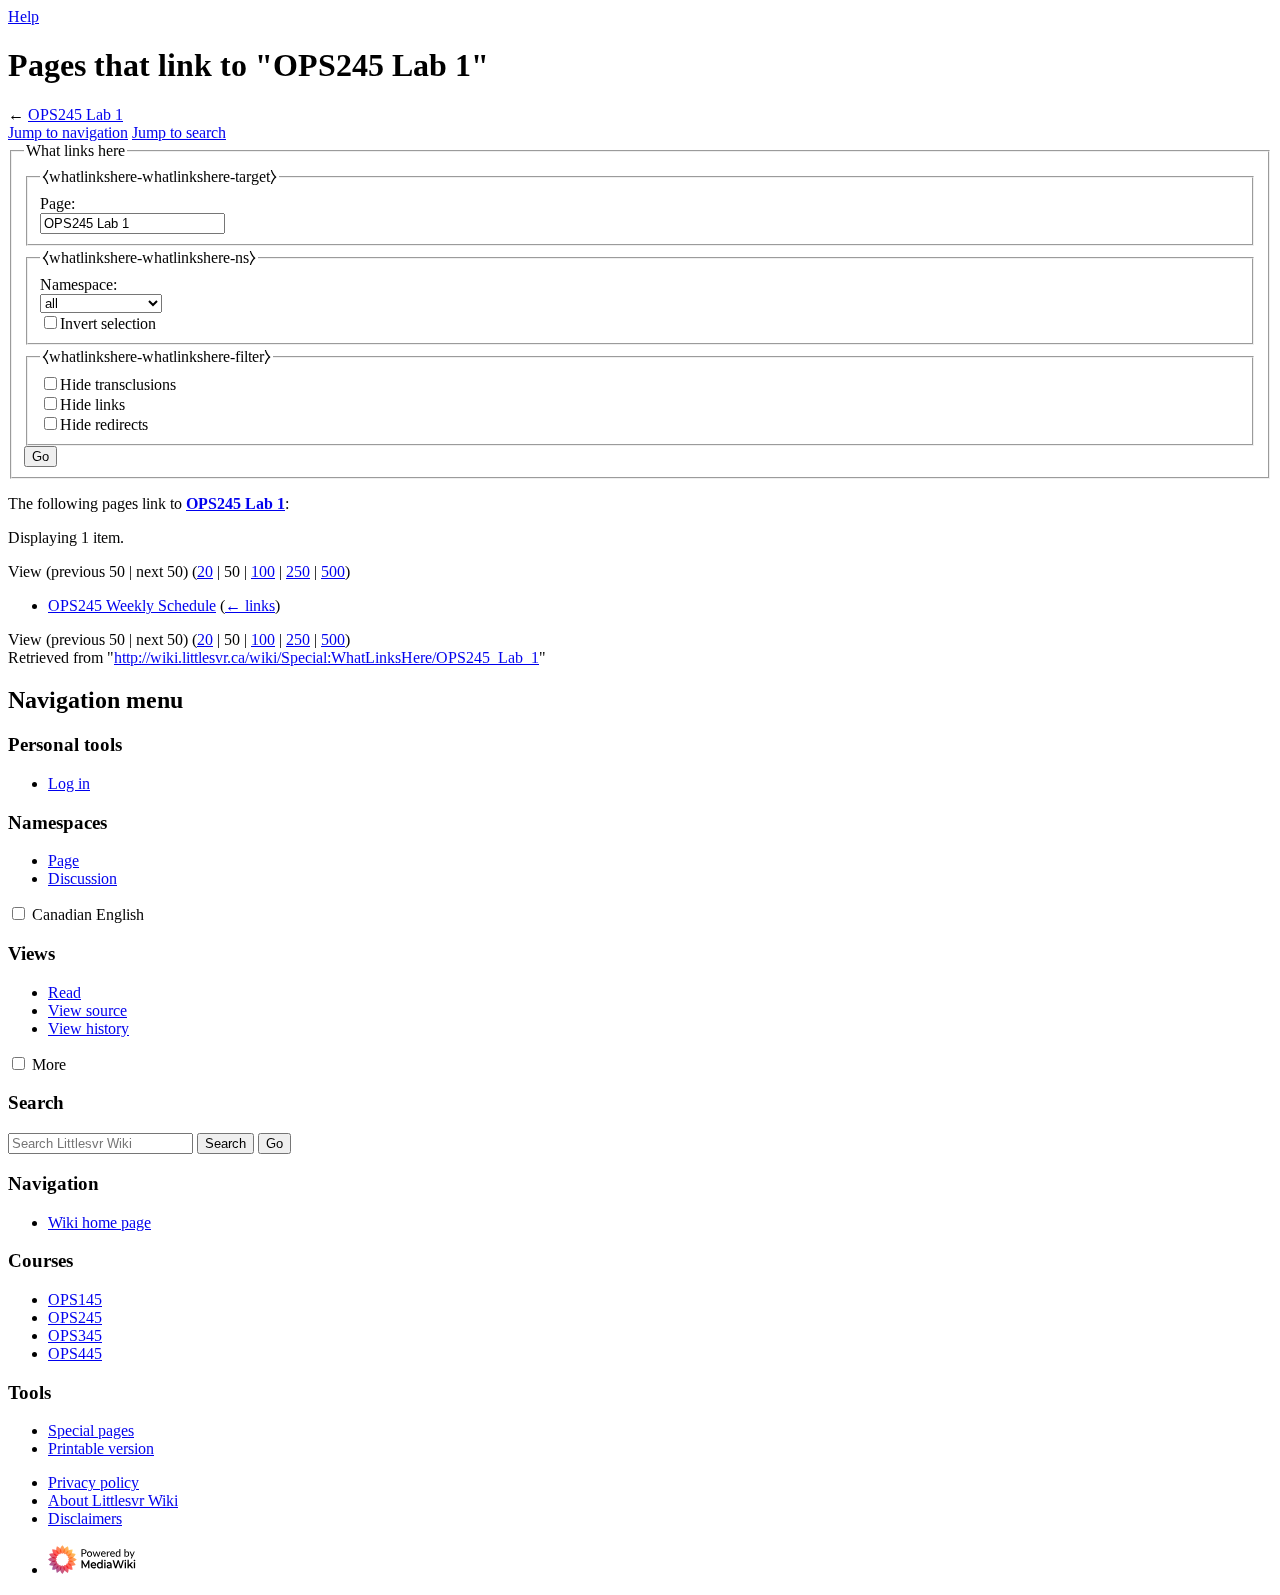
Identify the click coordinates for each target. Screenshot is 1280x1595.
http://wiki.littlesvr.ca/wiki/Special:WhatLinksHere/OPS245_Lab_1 (326, 657)
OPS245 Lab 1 (75, 114)
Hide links (92, 404)
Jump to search (179, 132)
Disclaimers (85, 1518)
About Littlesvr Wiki (113, 1500)
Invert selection (108, 323)
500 (333, 571)
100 (263, 571)
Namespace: (78, 284)
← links (250, 605)
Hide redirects (104, 424)
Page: (57, 203)
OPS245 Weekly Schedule (132, 605)
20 (205, 571)
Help (23, 16)
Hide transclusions (118, 384)
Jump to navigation (68, 132)
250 (298, 571)
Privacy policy (93, 1482)
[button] (18, 913)
